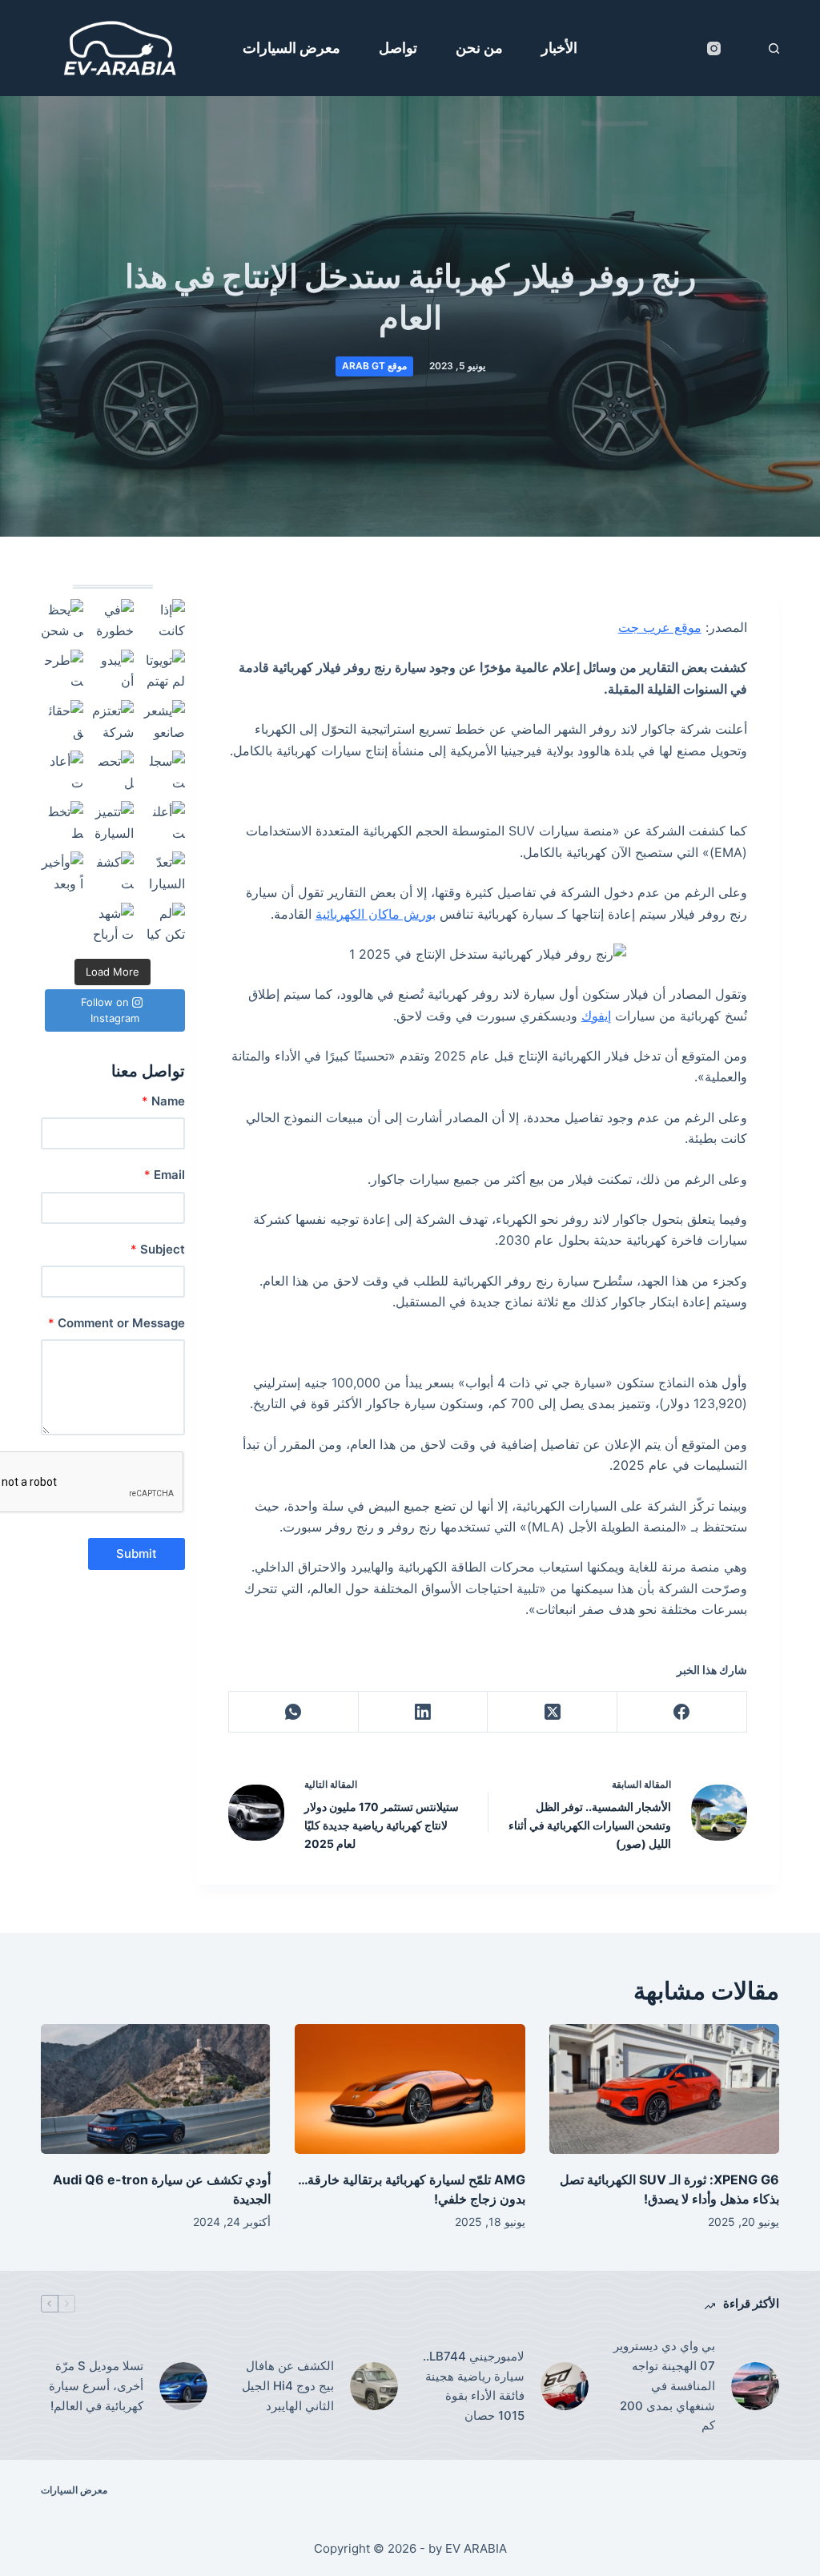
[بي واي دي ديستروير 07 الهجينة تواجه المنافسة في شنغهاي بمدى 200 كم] (755, 2386)
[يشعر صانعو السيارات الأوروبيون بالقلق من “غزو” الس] (163, 721)
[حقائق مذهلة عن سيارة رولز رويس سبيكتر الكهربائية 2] (62, 721)
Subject (157, 1249)
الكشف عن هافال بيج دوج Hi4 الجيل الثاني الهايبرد (288, 2386)
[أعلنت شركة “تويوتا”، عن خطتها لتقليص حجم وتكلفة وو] (163, 822)
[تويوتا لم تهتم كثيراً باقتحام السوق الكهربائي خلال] (163, 671)
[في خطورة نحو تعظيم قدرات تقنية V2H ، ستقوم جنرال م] (113, 620)
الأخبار (559, 48)
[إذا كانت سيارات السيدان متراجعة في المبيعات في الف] (163, 620)
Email (164, 1175)
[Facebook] (681, 1712)
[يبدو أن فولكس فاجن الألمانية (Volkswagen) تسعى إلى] (113, 671)
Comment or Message (116, 1323)
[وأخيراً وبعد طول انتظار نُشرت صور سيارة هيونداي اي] (62, 873)
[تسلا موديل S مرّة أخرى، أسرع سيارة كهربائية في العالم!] (183, 2386)
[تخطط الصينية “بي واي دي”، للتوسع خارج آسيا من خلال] (62, 822)
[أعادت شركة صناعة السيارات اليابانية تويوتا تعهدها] (62, 772)
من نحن (479, 48)
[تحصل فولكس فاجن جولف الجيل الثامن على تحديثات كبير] (113, 772)
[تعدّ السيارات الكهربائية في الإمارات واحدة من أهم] (163, 873)
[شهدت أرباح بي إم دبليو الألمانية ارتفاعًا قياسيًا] (113, 924)
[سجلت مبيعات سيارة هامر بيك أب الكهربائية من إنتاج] (163, 772)
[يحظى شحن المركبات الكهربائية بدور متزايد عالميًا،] (62, 620)
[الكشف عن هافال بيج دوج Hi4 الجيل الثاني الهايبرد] (374, 2386)
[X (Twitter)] (552, 1712)
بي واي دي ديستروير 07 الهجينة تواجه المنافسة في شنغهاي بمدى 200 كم (664, 2385)
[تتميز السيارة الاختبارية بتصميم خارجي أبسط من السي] (113, 822)
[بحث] (774, 48)
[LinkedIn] (423, 1712)
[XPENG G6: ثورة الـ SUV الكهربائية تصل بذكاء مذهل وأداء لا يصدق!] (664, 2089)
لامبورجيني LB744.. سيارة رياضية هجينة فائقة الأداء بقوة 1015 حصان (474, 2386)
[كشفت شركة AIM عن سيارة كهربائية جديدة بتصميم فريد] (113, 873)
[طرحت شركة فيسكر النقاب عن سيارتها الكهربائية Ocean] (62, 671)
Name (163, 1101)
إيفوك (596, 1016)
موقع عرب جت (660, 627)
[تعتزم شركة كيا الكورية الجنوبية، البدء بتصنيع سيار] (113, 721)
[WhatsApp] (293, 1712)
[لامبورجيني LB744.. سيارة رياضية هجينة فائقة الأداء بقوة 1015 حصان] (565, 2386)
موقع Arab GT (374, 366)
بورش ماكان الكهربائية (376, 914)
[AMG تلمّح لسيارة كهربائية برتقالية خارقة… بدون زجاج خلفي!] (410, 2089)
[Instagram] (714, 48)
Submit (137, 1554)
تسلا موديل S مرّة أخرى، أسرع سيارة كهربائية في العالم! (96, 2386)
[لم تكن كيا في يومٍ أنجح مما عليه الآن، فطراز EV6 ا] (163, 924)
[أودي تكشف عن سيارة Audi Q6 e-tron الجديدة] (156, 2089)
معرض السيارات (291, 48)
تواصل (398, 48)
